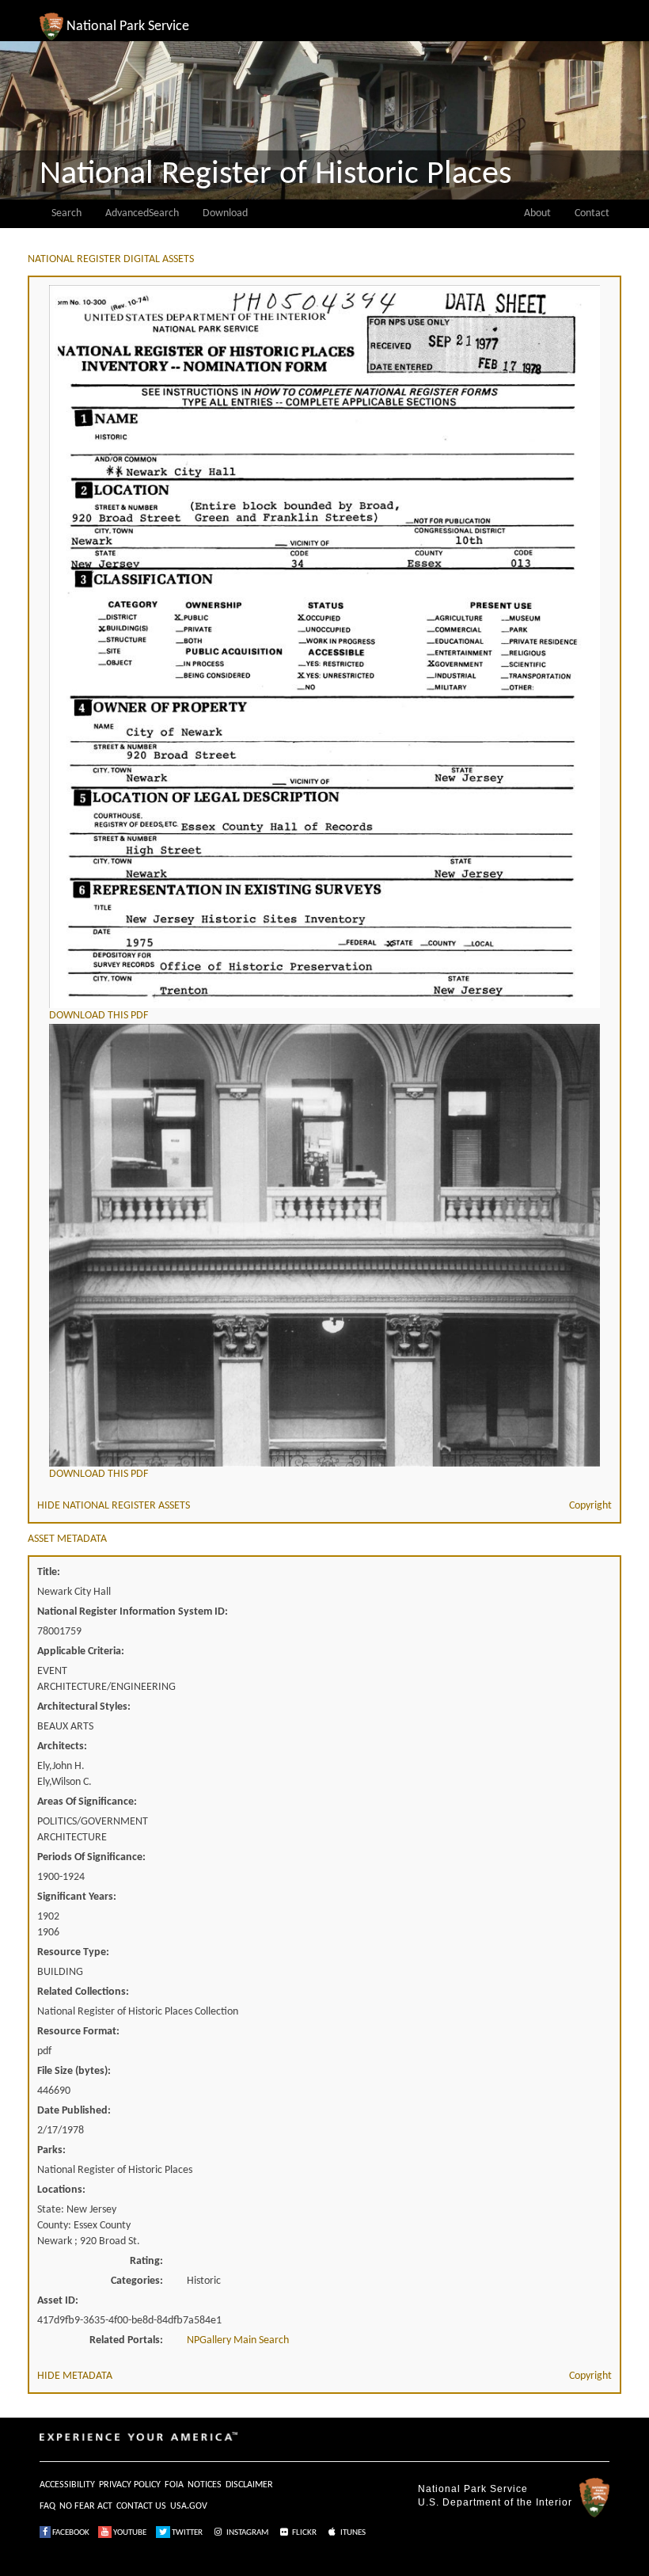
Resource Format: (78, 2032)
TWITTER (186, 2533)
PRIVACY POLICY (130, 2485)
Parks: (51, 2150)
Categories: (137, 2281)
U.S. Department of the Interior (495, 2502)
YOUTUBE (129, 2533)
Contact (592, 213)
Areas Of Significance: (87, 1802)
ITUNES (352, 2533)
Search (66, 213)
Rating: (146, 2261)
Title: (49, 1572)
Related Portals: (126, 2340)
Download (225, 213)
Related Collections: (83, 1992)
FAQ (47, 2506)
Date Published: (74, 2111)
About (537, 213)
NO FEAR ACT (86, 2506)
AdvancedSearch (142, 213)
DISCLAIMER (249, 2485)
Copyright (590, 1506)
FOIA (174, 2485)
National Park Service (473, 2489)
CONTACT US (141, 2506)
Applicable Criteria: (81, 1651)
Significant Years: (77, 1897)
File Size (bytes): (74, 2071)
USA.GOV (189, 2506)
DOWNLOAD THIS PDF (99, 1016)
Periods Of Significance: (91, 1857)
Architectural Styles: (84, 1707)
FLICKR (304, 2533)
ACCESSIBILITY (67, 2485)
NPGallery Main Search (238, 2340)
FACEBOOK (70, 2533)
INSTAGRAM (247, 2533)
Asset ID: (58, 2301)
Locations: (61, 2190)
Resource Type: (73, 1952)
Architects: (62, 1747)
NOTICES (205, 2485)
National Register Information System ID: (133, 1612)
